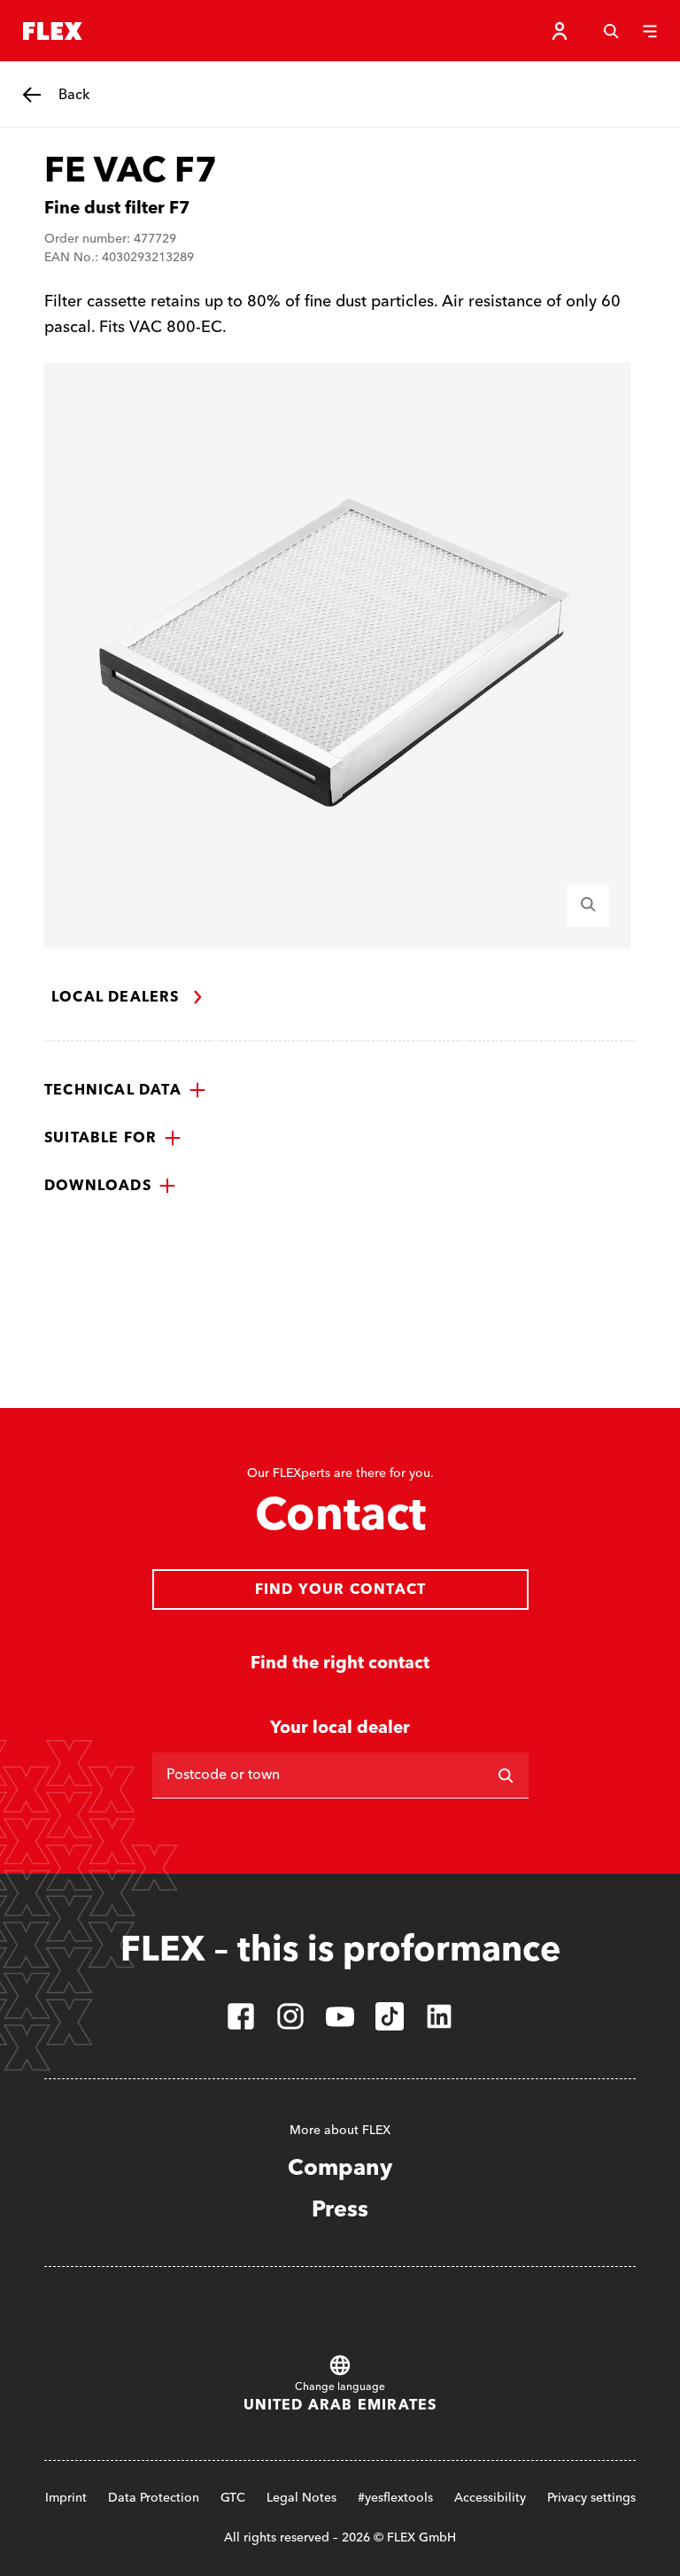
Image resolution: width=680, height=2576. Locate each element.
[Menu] (650, 31)
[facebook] (241, 2016)
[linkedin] (439, 2016)
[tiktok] (390, 2016)
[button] (125, 1090)
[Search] (611, 31)
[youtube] (340, 2016)
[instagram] (290, 2016)
